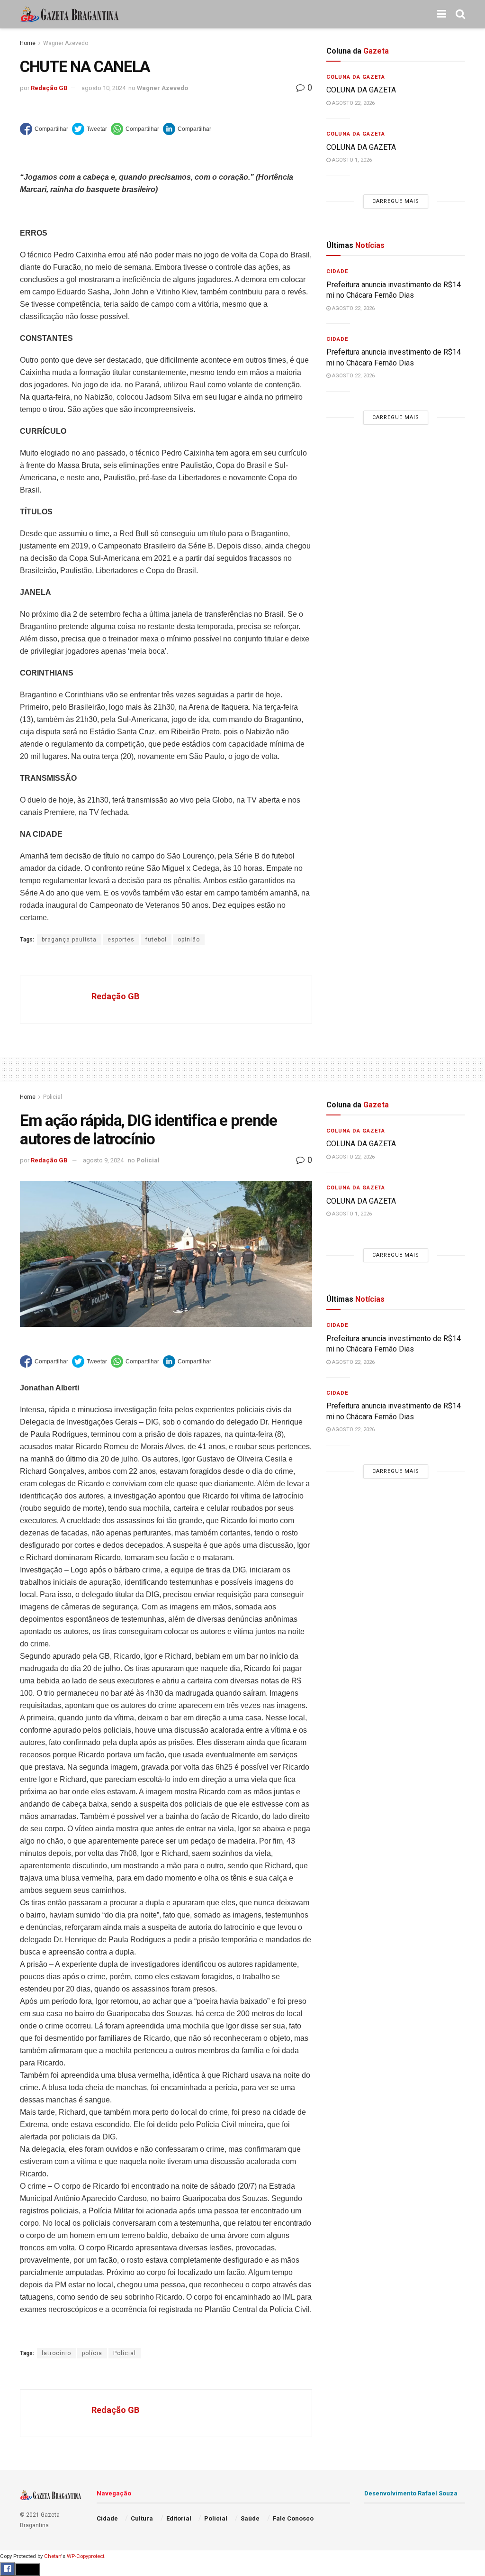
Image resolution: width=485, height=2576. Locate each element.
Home (28, 43)
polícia (92, 2353)
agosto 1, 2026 (351, 160)
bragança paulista (69, 940)
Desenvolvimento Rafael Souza (411, 2493)
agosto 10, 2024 (103, 88)
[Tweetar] (90, 129)
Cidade (337, 271)
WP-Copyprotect (85, 2556)
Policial (53, 1097)
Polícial (125, 2353)
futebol (156, 940)
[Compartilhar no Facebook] (44, 129)
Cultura (142, 2518)
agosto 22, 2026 (353, 103)
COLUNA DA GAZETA (361, 90)
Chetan (53, 2556)
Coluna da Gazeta (356, 77)
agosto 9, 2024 (103, 1160)
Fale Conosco (293, 2518)
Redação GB (49, 88)
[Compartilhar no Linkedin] (187, 129)
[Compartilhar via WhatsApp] (135, 129)
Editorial (179, 2518)
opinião (189, 940)
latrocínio (56, 2353)
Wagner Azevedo (66, 43)
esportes (121, 940)
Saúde (250, 2518)
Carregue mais (396, 201)
